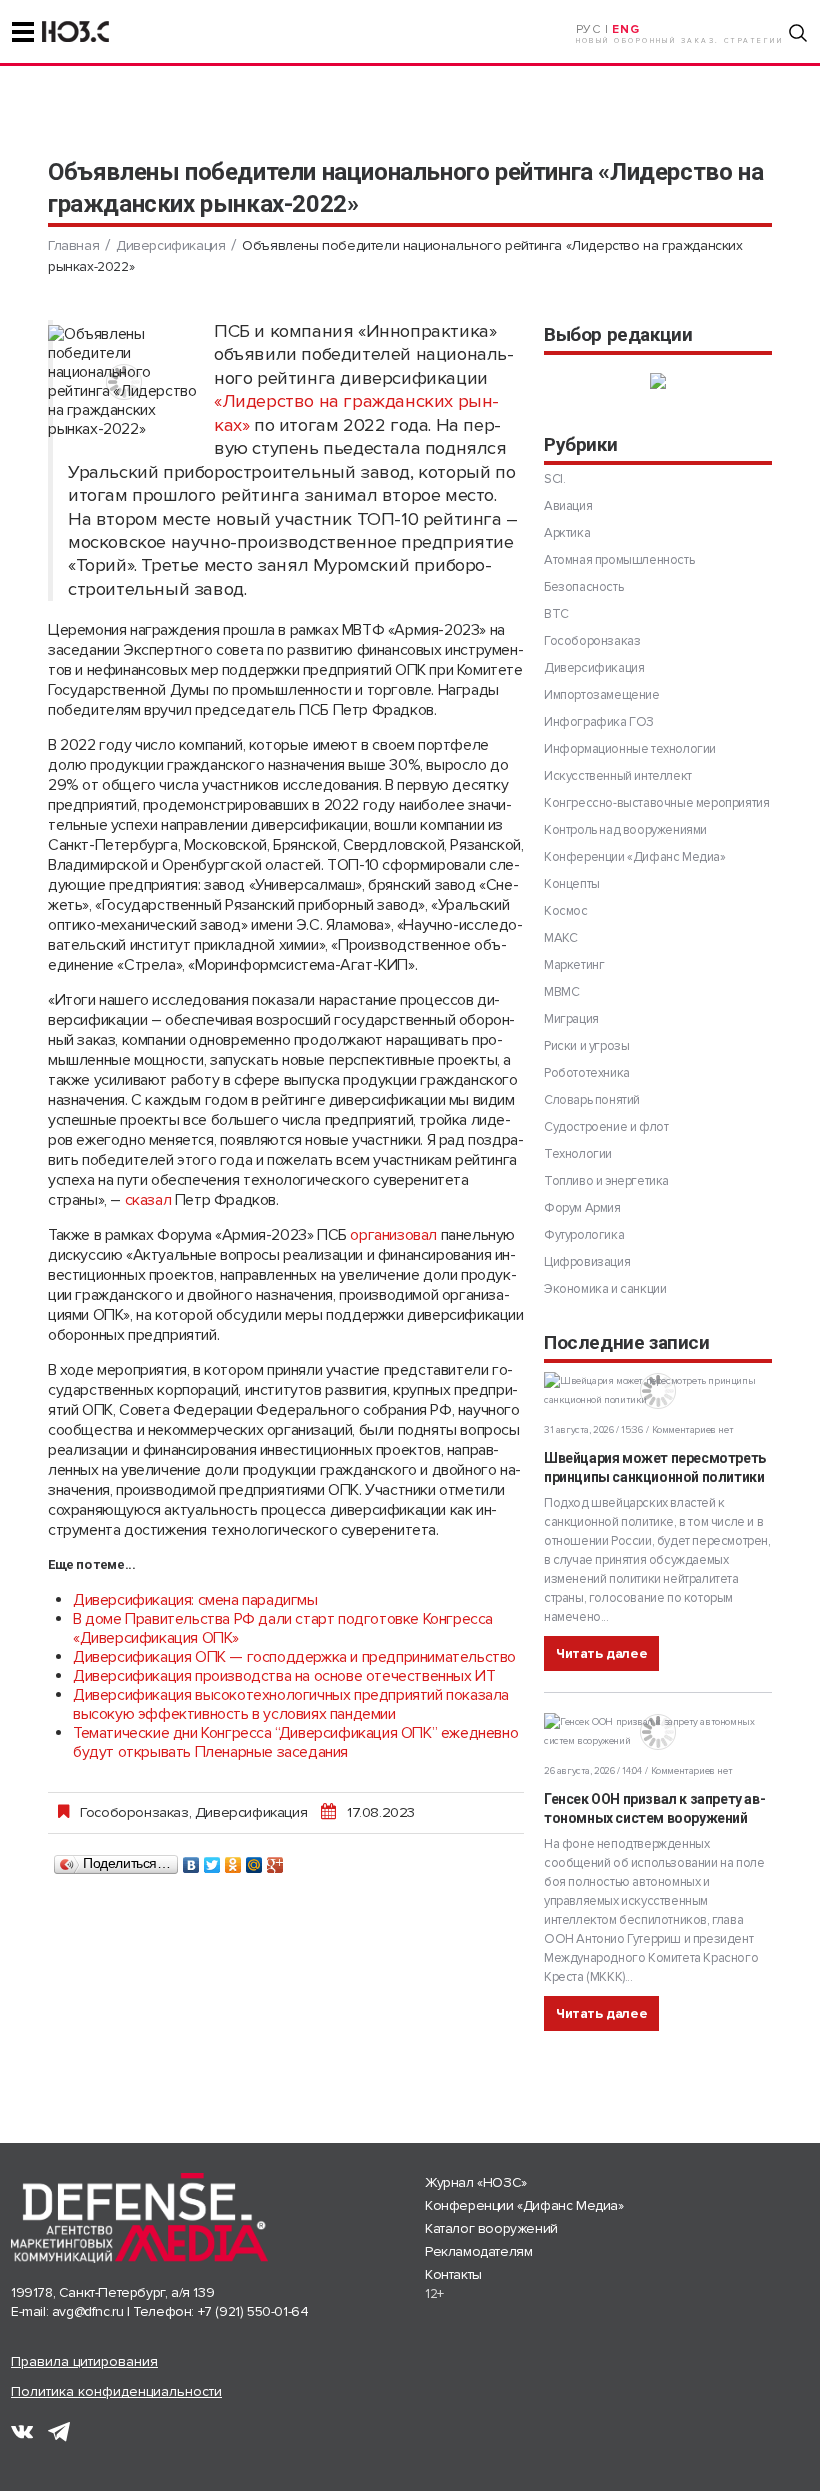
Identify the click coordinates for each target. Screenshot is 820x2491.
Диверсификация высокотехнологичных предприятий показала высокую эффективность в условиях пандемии (291, 1704)
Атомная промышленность (619, 560)
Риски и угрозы (586, 1046)
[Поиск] (798, 33)
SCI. (554, 479)
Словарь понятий (592, 1100)
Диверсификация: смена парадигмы (195, 1600)
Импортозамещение (602, 695)
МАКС (560, 938)
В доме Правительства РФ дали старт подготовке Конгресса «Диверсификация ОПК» (283, 1628)
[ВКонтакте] (191, 1860)
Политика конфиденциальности (116, 2391)
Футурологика (584, 1235)
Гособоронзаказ (134, 1812)
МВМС (561, 992)
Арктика (567, 533)
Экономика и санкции (605, 1289)
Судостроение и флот (606, 1127)
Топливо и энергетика (606, 1181)
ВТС (556, 614)
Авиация (568, 506)
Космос (566, 911)
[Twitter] (212, 1860)
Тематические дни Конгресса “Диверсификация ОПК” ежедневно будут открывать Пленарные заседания (295, 1742)
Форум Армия (582, 1208)
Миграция (571, 1019)
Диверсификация (170, 245)
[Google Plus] (275, 1860)
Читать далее (601, 1653)
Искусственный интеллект (618, 776)
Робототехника (587, 1073)
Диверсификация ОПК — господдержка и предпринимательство (294, 1657)
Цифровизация (587, 1262)
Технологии (578, 1154)
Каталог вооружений (491, 2228)
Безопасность (583, 587)
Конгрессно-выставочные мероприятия (656, 803)
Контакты (453, 2274)
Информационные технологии (630, 749)
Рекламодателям (478, 2251)
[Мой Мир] (254, 1860)
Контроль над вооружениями (625, 830)
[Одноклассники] (233, 1860)
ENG (625, 29)
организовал (393, 1235)
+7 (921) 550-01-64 (253, 2311)
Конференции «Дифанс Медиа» (635, 857)
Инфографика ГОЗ (599, 722)
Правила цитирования (84, 2361)
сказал (148, 1200)
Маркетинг (574, 965)
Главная (73, 245)
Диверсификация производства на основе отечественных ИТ (284, 1676)
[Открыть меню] (23, 32)
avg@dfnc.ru (88, 2311)
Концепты (572, 884)
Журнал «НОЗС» (476, 2182)
